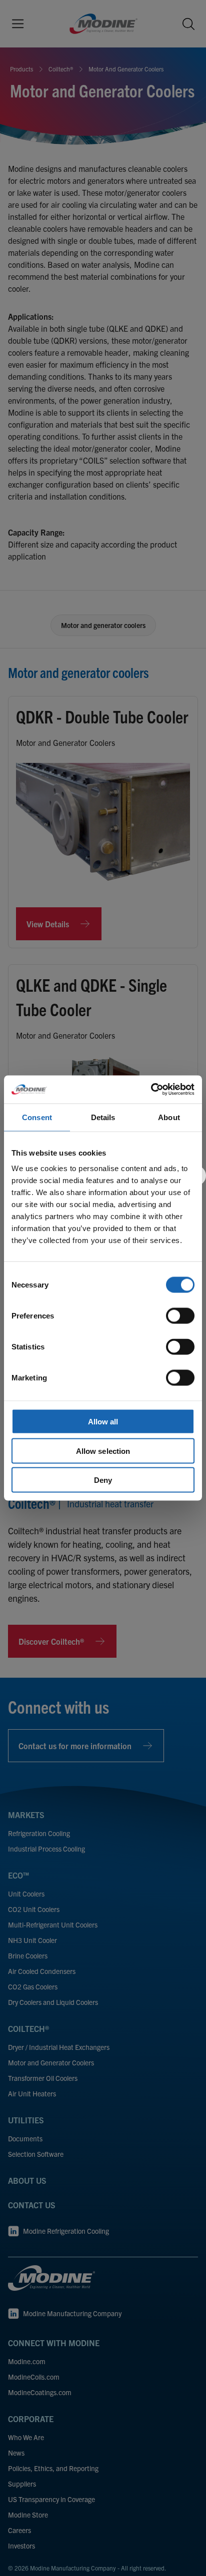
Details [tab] (103, 1117)
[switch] (180, 1316)
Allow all (103, 1422)
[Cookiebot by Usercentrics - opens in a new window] (151, 1090)
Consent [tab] (37, 1117)
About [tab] (169, 1117)
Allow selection (103, 1451)
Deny (103, 1480)
